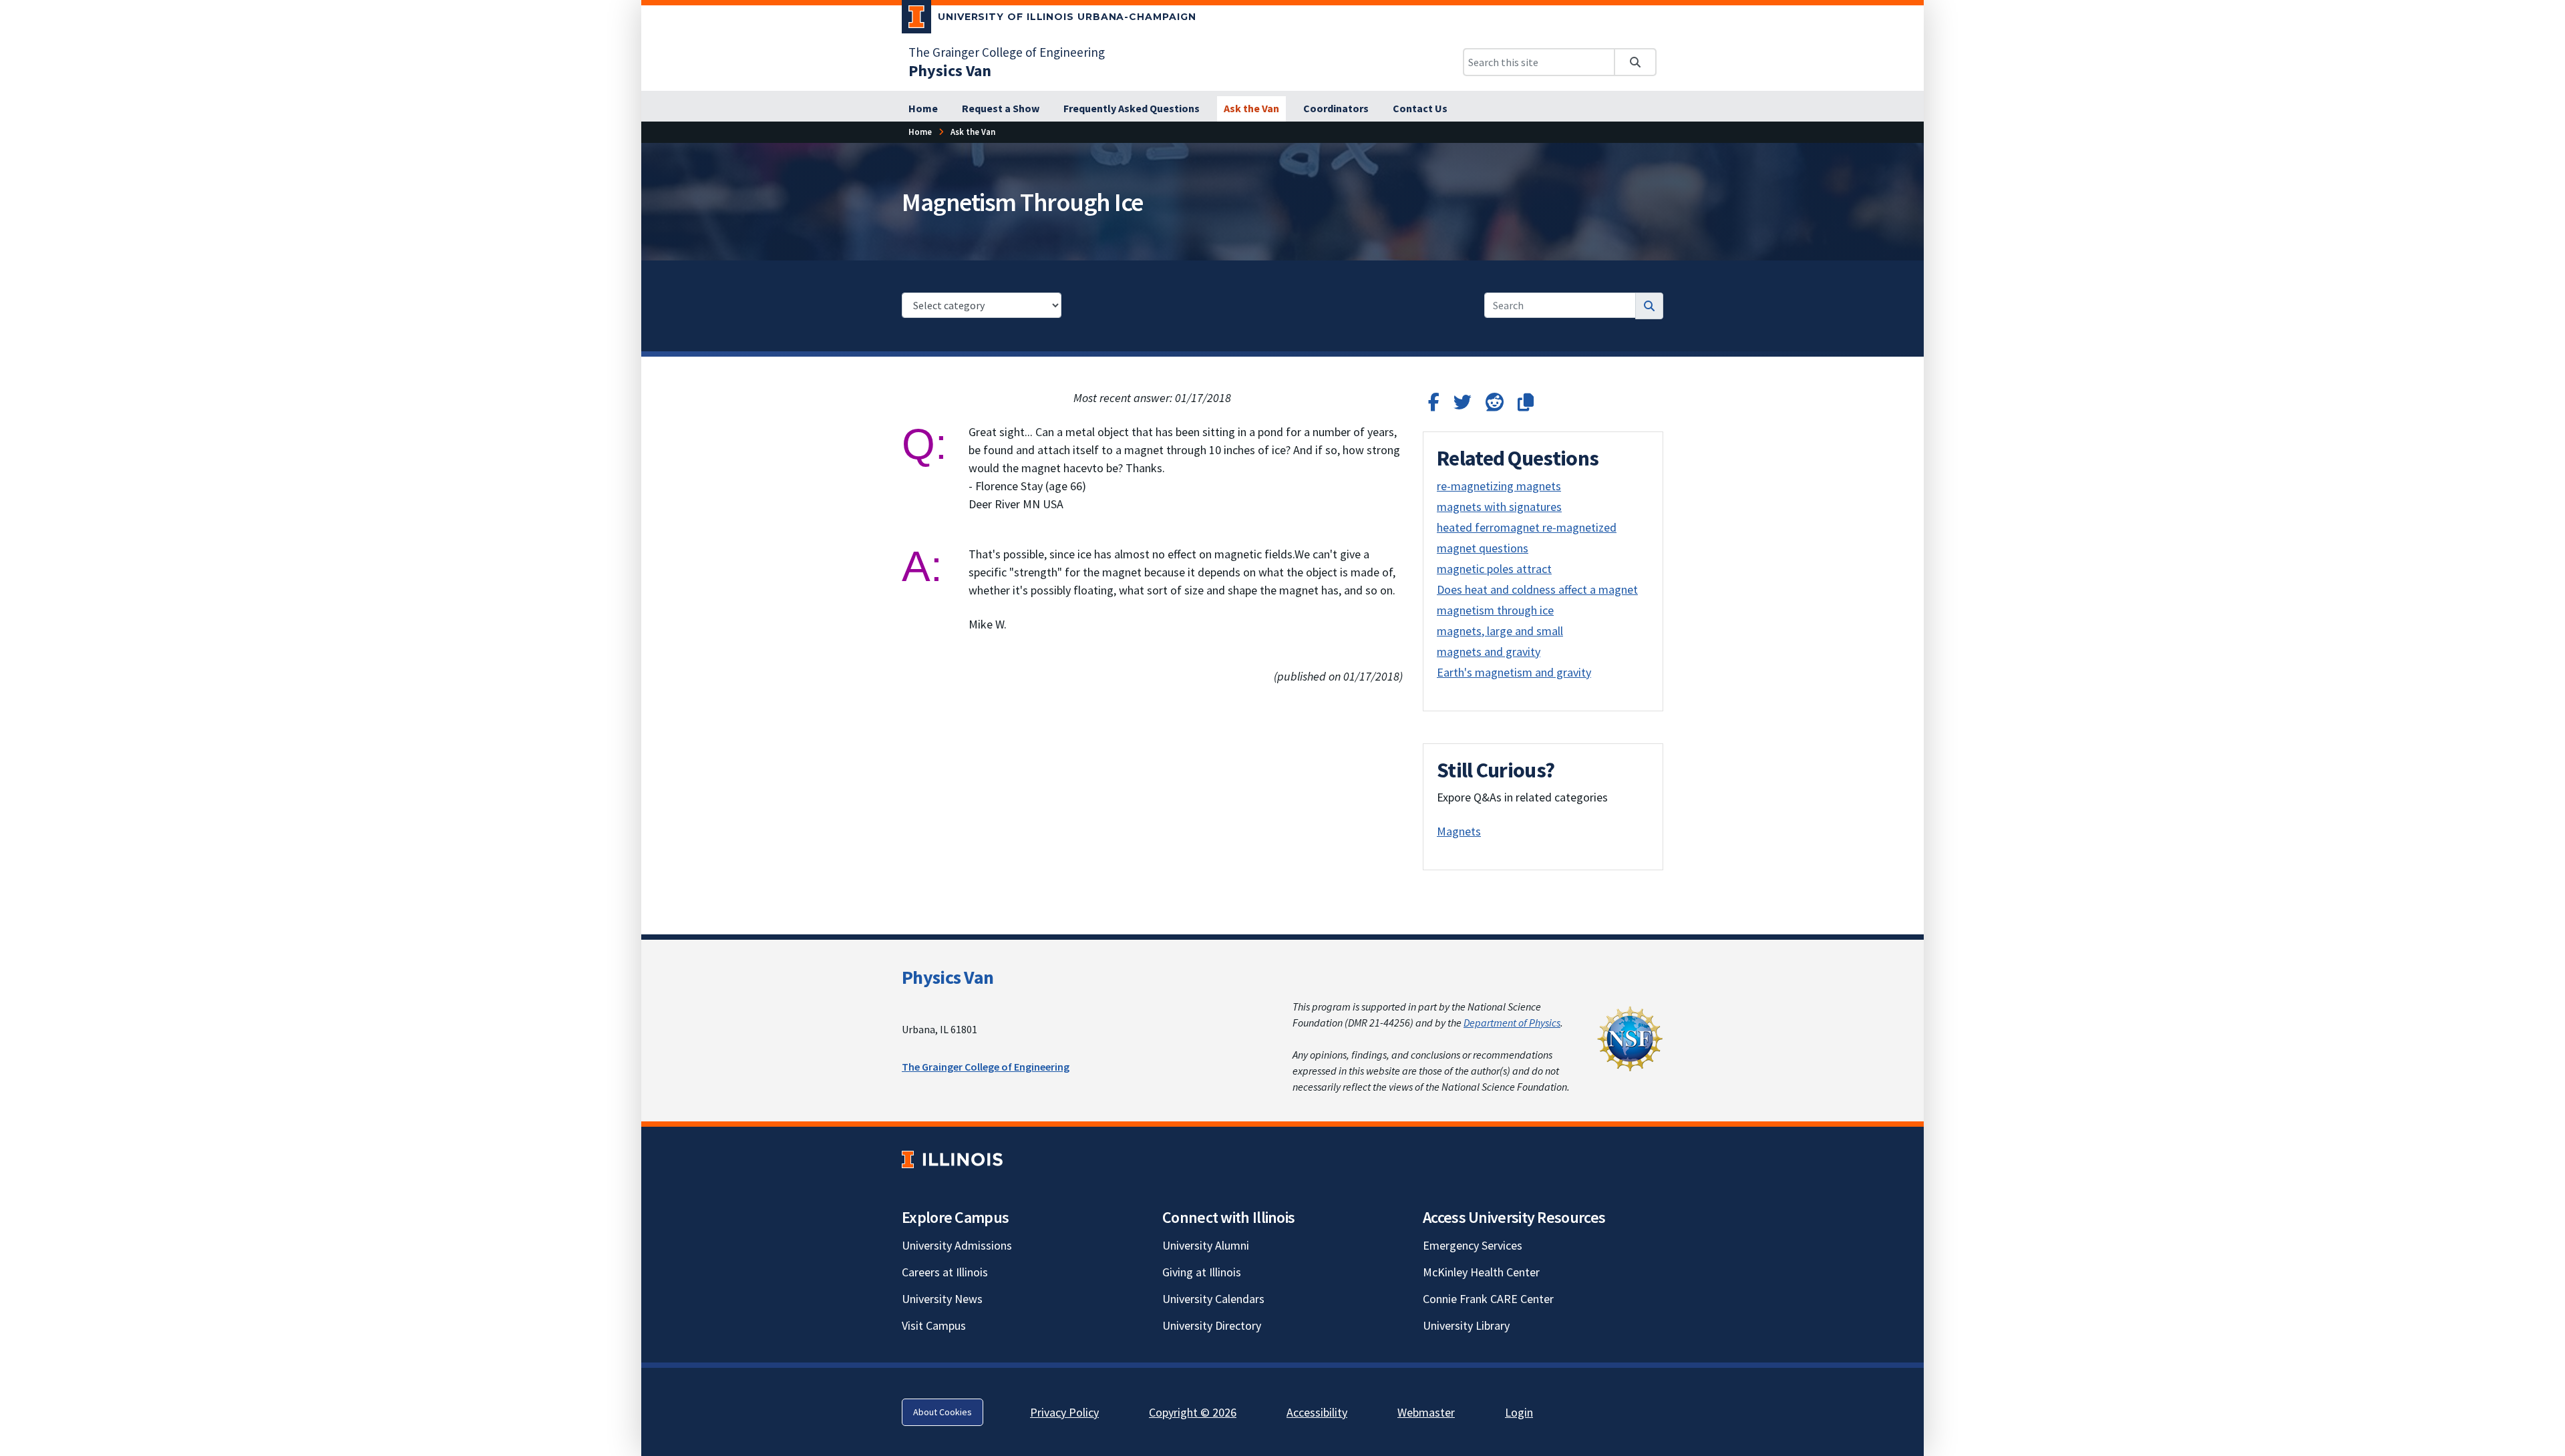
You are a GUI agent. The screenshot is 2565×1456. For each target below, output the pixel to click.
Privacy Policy (1064, 1412)
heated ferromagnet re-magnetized (1527, 527)
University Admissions (957, 1245)
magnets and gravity (1489, 652)
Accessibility (1317, 1412)
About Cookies (943, 1412)
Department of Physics (1512, 1023)
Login (1519, 1412)
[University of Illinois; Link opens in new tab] (952, 1159)
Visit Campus (934, 1325)
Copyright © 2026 (1193, 1412)
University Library (1466, 1325)
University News (942, 1299)
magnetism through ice (1495, 610)
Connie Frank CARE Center (1488, 1299)
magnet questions (1483, 548)
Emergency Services (1473, 1245)
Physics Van (948, 977)
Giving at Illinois (1202, 1272)
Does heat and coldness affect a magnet (1537, 589)
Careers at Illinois (945, 1272)
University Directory (1212, 1325)
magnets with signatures (1499, 507)
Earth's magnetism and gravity (1514, 672)
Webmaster (1426, 1412)
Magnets (1459, 831)
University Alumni (1206, 1245)
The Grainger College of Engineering (1007, 52)
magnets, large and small (1500, 631)
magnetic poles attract (1494, 569)
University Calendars (1213, 1299)
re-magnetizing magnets (1499, 486)
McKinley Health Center (1481, 1272)
